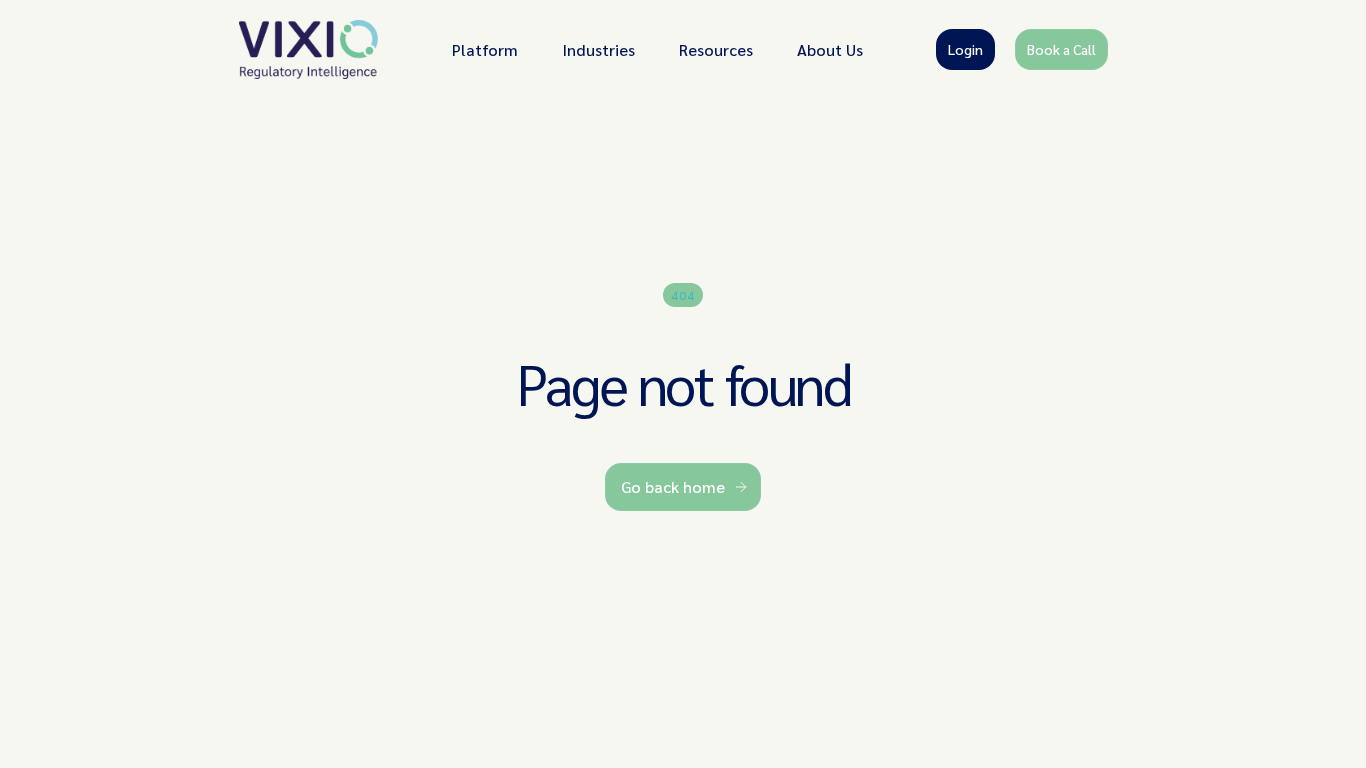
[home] (309, 49)
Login (965, 49)
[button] (485, 49)
